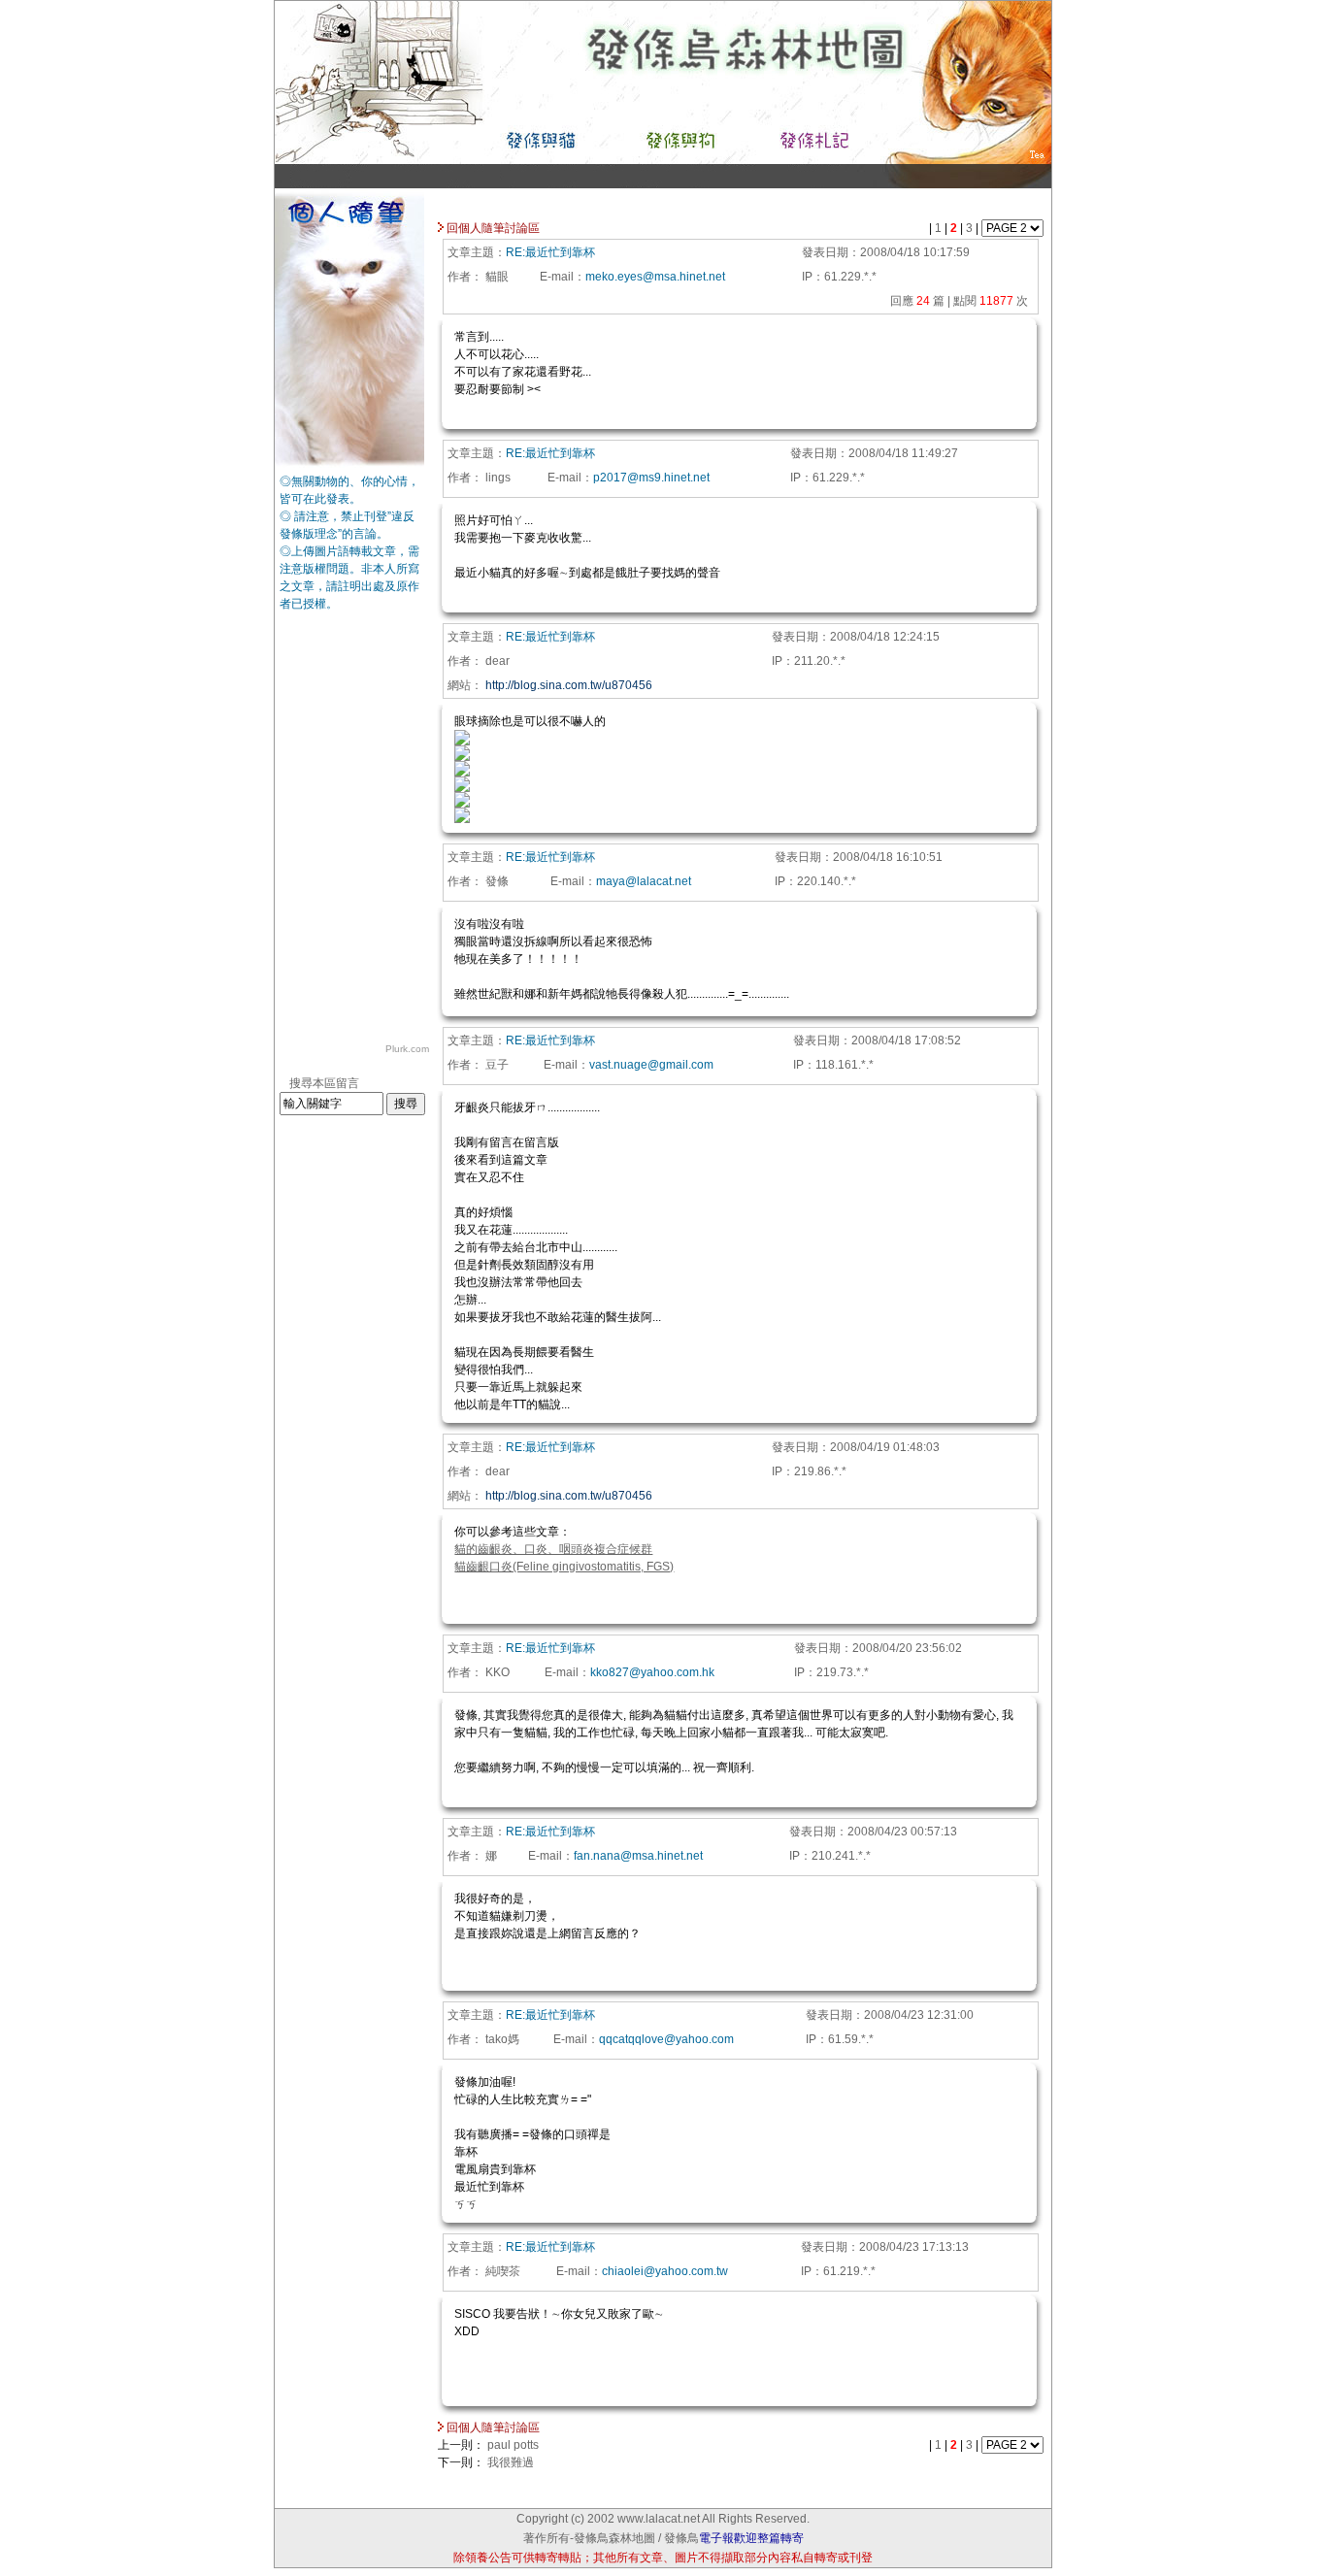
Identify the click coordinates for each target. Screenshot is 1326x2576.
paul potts (513, 2445)
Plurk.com (407, 1049)
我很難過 (511, 2462)
